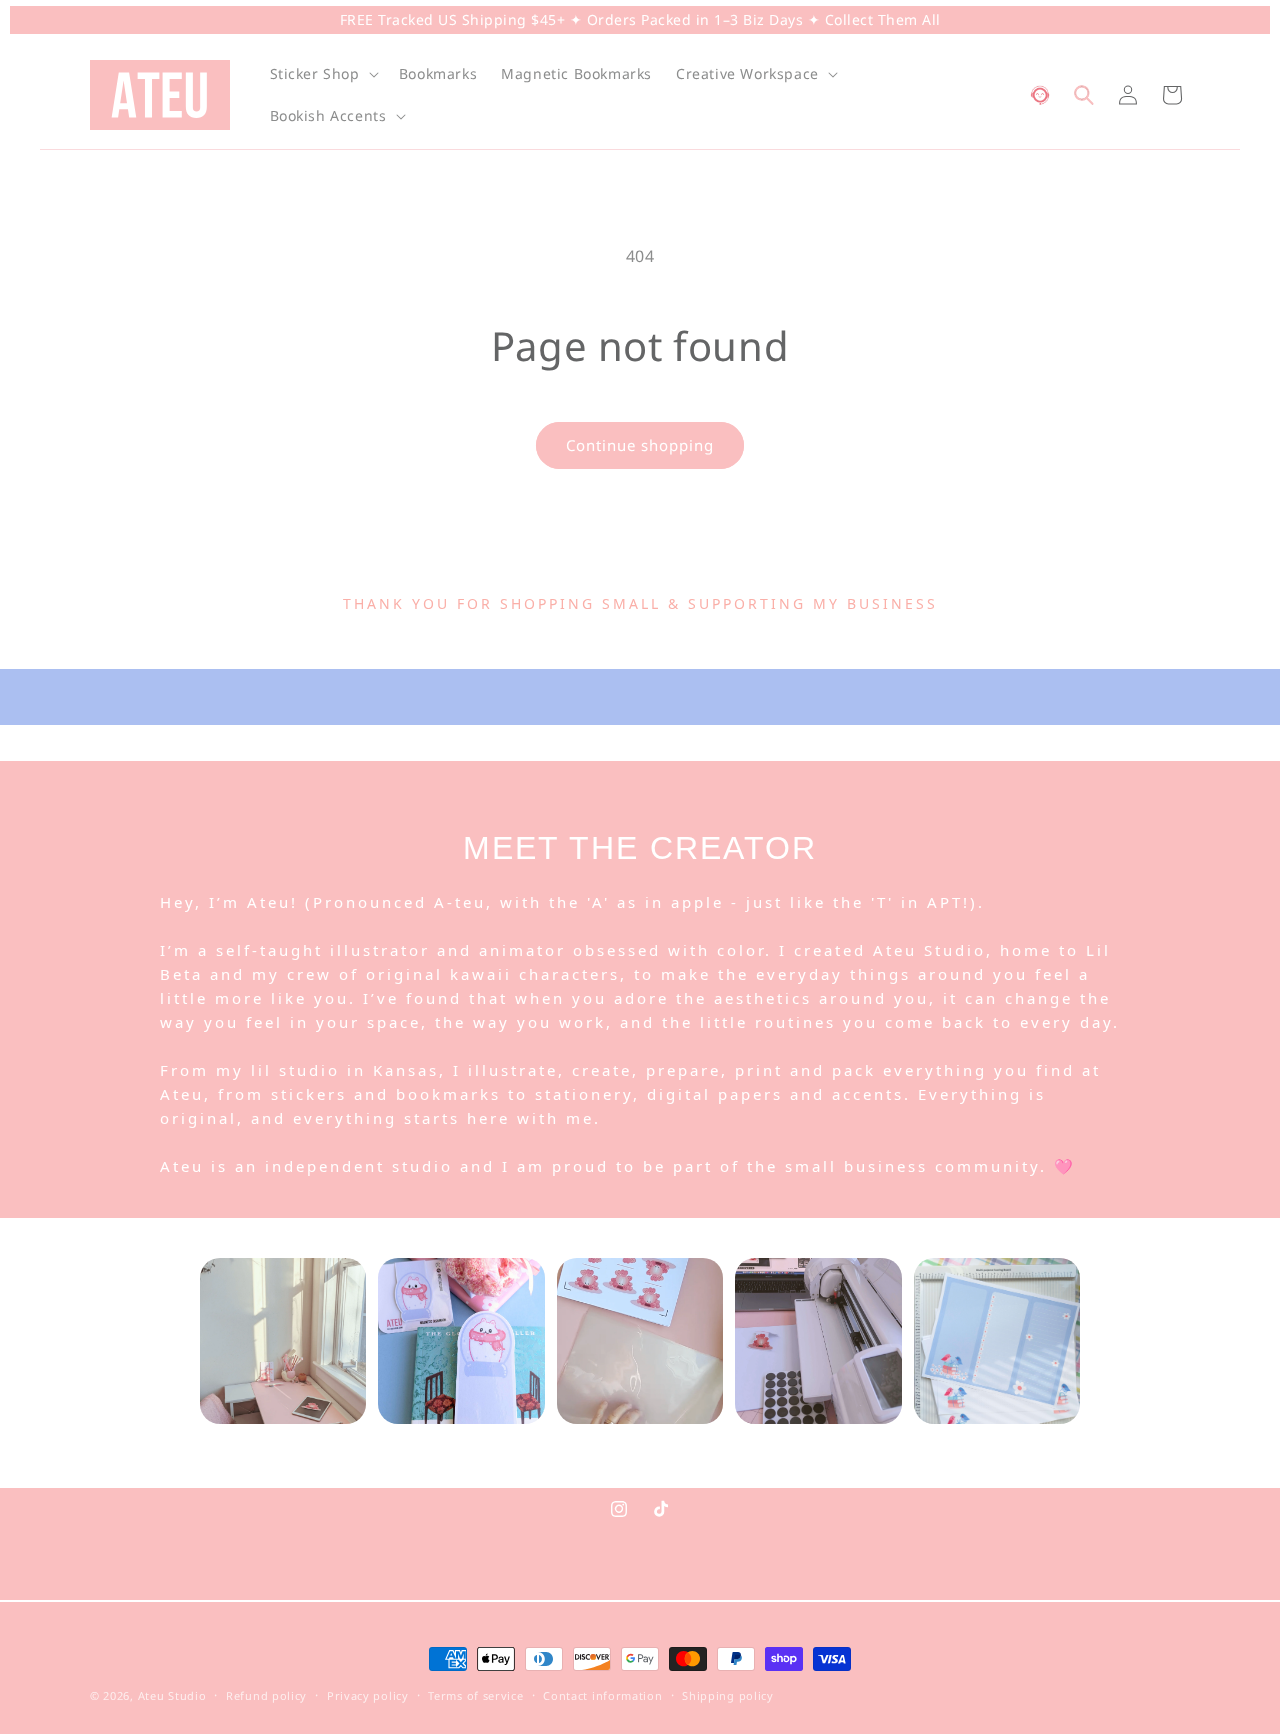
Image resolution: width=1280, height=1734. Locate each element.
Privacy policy (368, 1695)
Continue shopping (640, 445)
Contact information (602, 1695)
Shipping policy (728, 1695)
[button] (322, 74)
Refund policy (266, 1695)
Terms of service (475, 1695)
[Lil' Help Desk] (1040, 95)
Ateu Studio (172, 1695)
